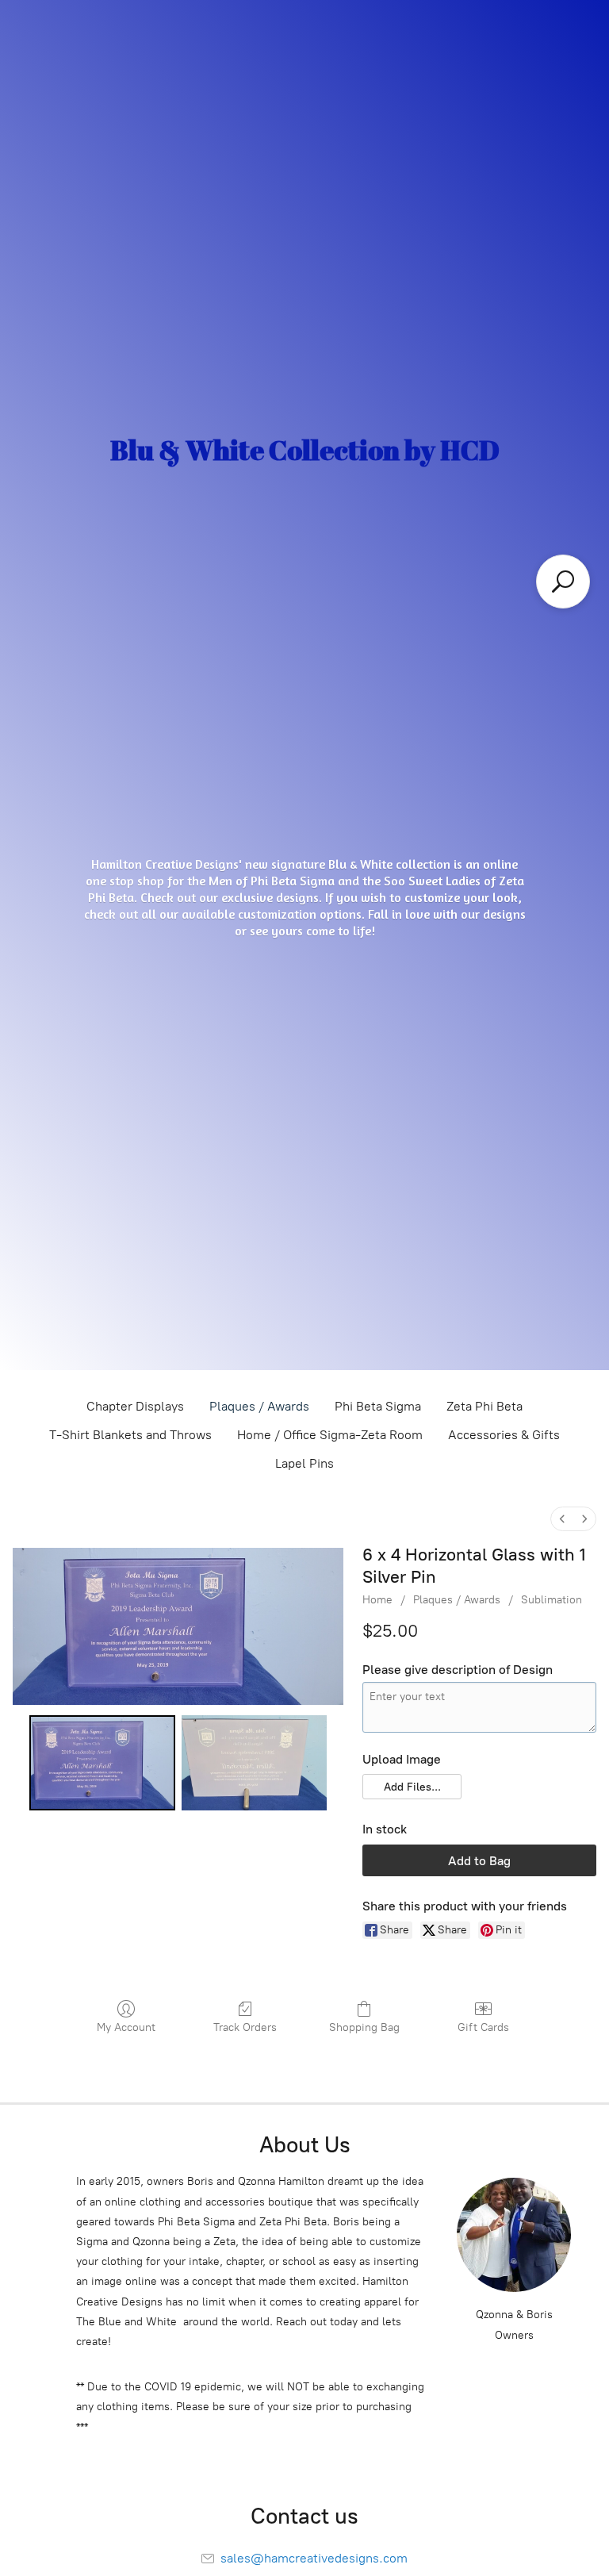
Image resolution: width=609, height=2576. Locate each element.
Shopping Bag (364, 2027)
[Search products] (563, 582)
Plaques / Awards (259, 1406)
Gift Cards (483, 2027)
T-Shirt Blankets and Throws (130, 1435)
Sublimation (552, 1600)
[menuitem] (562, 1519)
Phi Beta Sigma (378, 1406)
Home (377, 1600)
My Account (126, 2027)
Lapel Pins (304, 1463)
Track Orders (245, 2027)
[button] (412, 1787)
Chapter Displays (135, 1406)
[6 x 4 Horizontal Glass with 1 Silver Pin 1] (254, 1763)
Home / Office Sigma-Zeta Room (330, 1435)
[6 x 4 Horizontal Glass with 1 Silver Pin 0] (102, 1763)
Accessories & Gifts (504, 1435)
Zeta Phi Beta (485, 1406)
